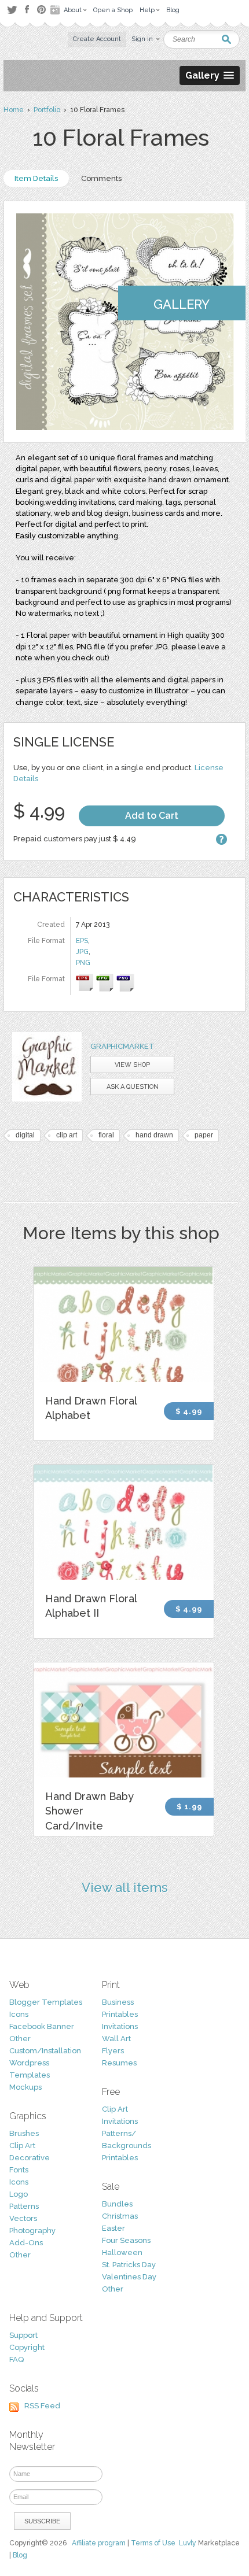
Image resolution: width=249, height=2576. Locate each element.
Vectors (23, 2218)
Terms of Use (153, 2543)
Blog (20, 2555)
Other (20, 2039)
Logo (19, 2194)
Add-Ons (26, 2243)
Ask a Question (133, 1087)
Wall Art (116, 2039)
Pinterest (41, 10)
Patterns (24, 2206)
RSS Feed (42, 2406)
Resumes (119, 2063)
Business (118, 2002)
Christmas (120, 2216)
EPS (82, 941)
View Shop (132, 1065)
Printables (120, 2014)
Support (23, 2335)
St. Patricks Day (129, 2265)
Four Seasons (126, 2240)
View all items (125, 1887)
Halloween (122, 2252)
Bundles (117, 2204)
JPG (82, 952)
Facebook (27, 10)
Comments (101, 178)
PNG (83, 963)
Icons (19, 2014)
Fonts (19, 2170)
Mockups (25, 2087)
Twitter (12, 10)
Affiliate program (99, 2543)
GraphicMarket (122, 1046)
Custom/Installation (45, 2051)
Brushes (24, 2133)
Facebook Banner (42, 2026)
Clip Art (22, 2146)
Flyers (113, 2051)
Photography (32, 2231)
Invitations (120, 2026)
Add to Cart (152, 816)
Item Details (36, 178)
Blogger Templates (46, 2002)
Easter (113, 2228)
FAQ (17, 2359)
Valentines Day (129, 2277)
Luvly (188, 2543)
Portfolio (47, 110)
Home (14, 110)
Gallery (182, 304)
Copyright (27, 2347)
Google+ (56, 10)
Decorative (30, 2158)
